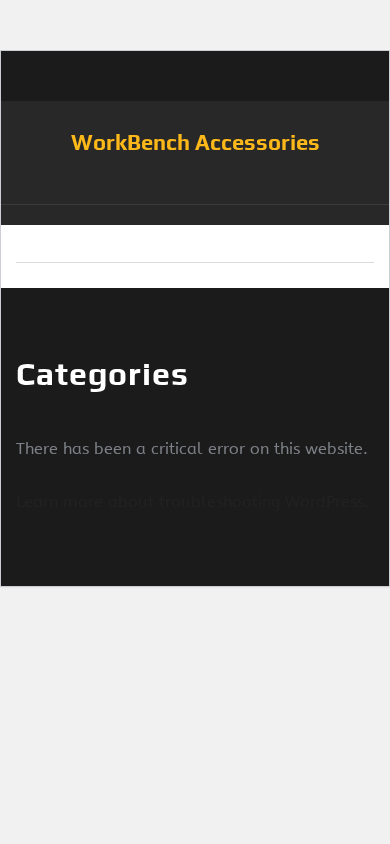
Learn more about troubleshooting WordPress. (192, 501)
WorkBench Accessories (195, 142)
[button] (195, 215)
